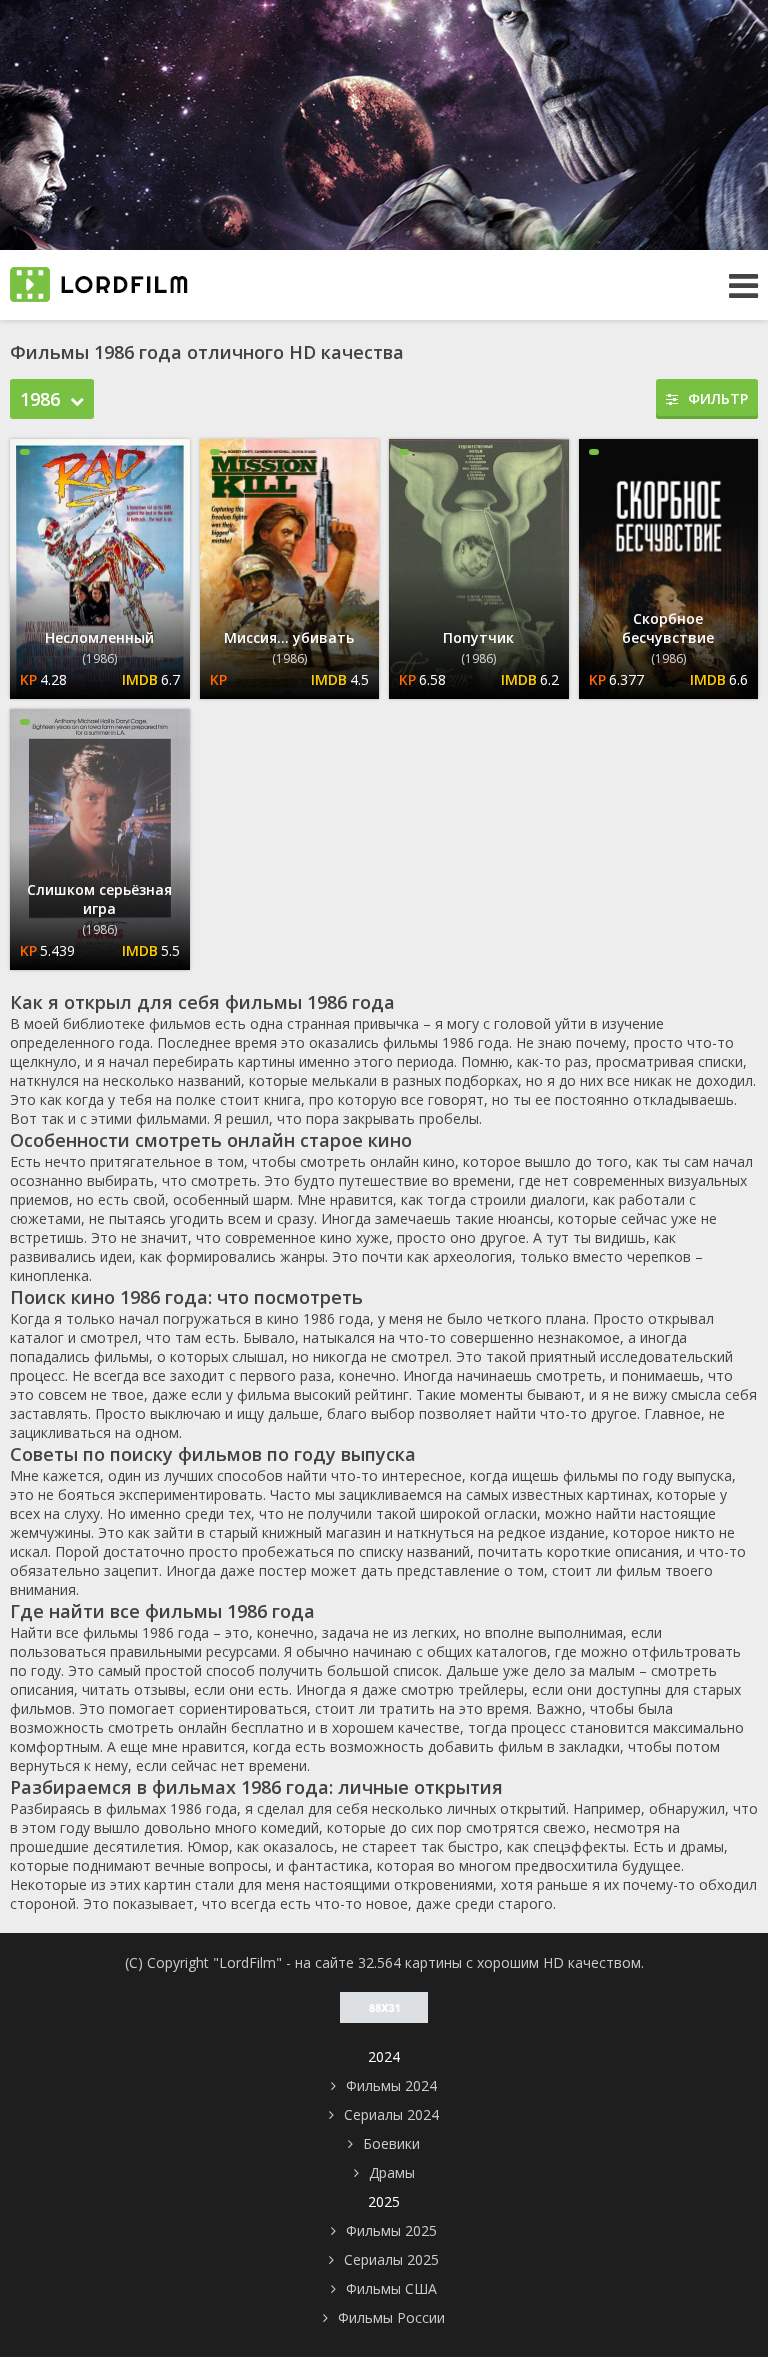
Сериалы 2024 (391, 2114)
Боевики (391, 2143)
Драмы (392, 2172)
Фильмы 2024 (391, 2085)
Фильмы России (391, 2317)
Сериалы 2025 (391, 2259)
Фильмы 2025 (391, 2230)
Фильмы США (391, 2288)
